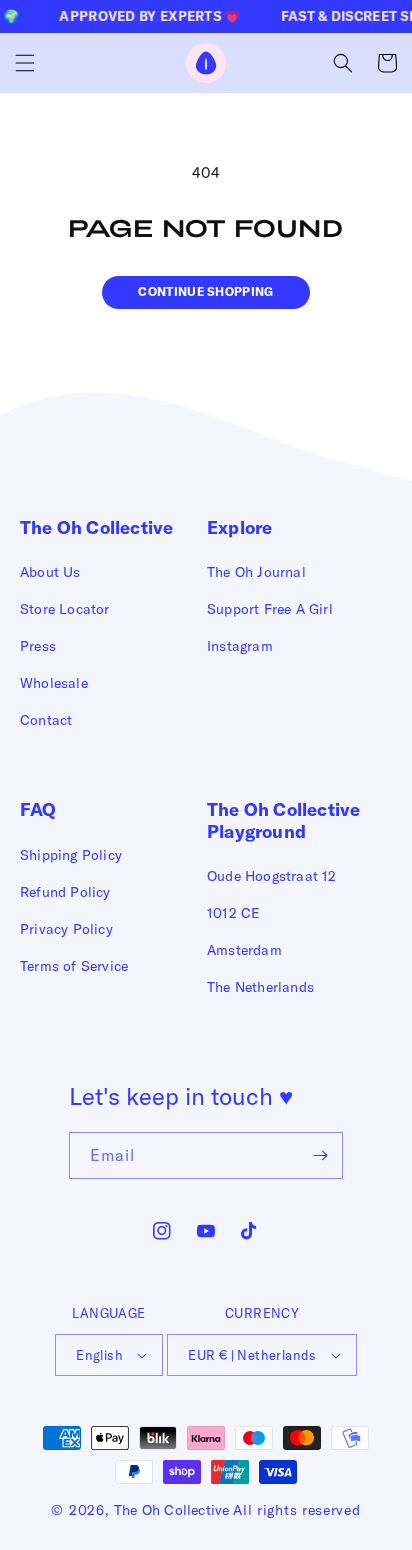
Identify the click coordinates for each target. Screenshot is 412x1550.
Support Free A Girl (270, 609)
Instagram (240, 646)
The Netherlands (260, 987)
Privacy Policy (66, 929)
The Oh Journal (256, 572)
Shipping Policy (71, 855)
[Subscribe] (320, 1155)
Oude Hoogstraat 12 (272, 876)
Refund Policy (65, 892)
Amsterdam (244, 950)
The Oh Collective (171, 1510)
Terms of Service (74, 966)
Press (38, 646)
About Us (50, 572)
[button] (25, 63)
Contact (46, 720)
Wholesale (54, 683)
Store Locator (65, 609)
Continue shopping (205, 291)
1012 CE (233, 913)
